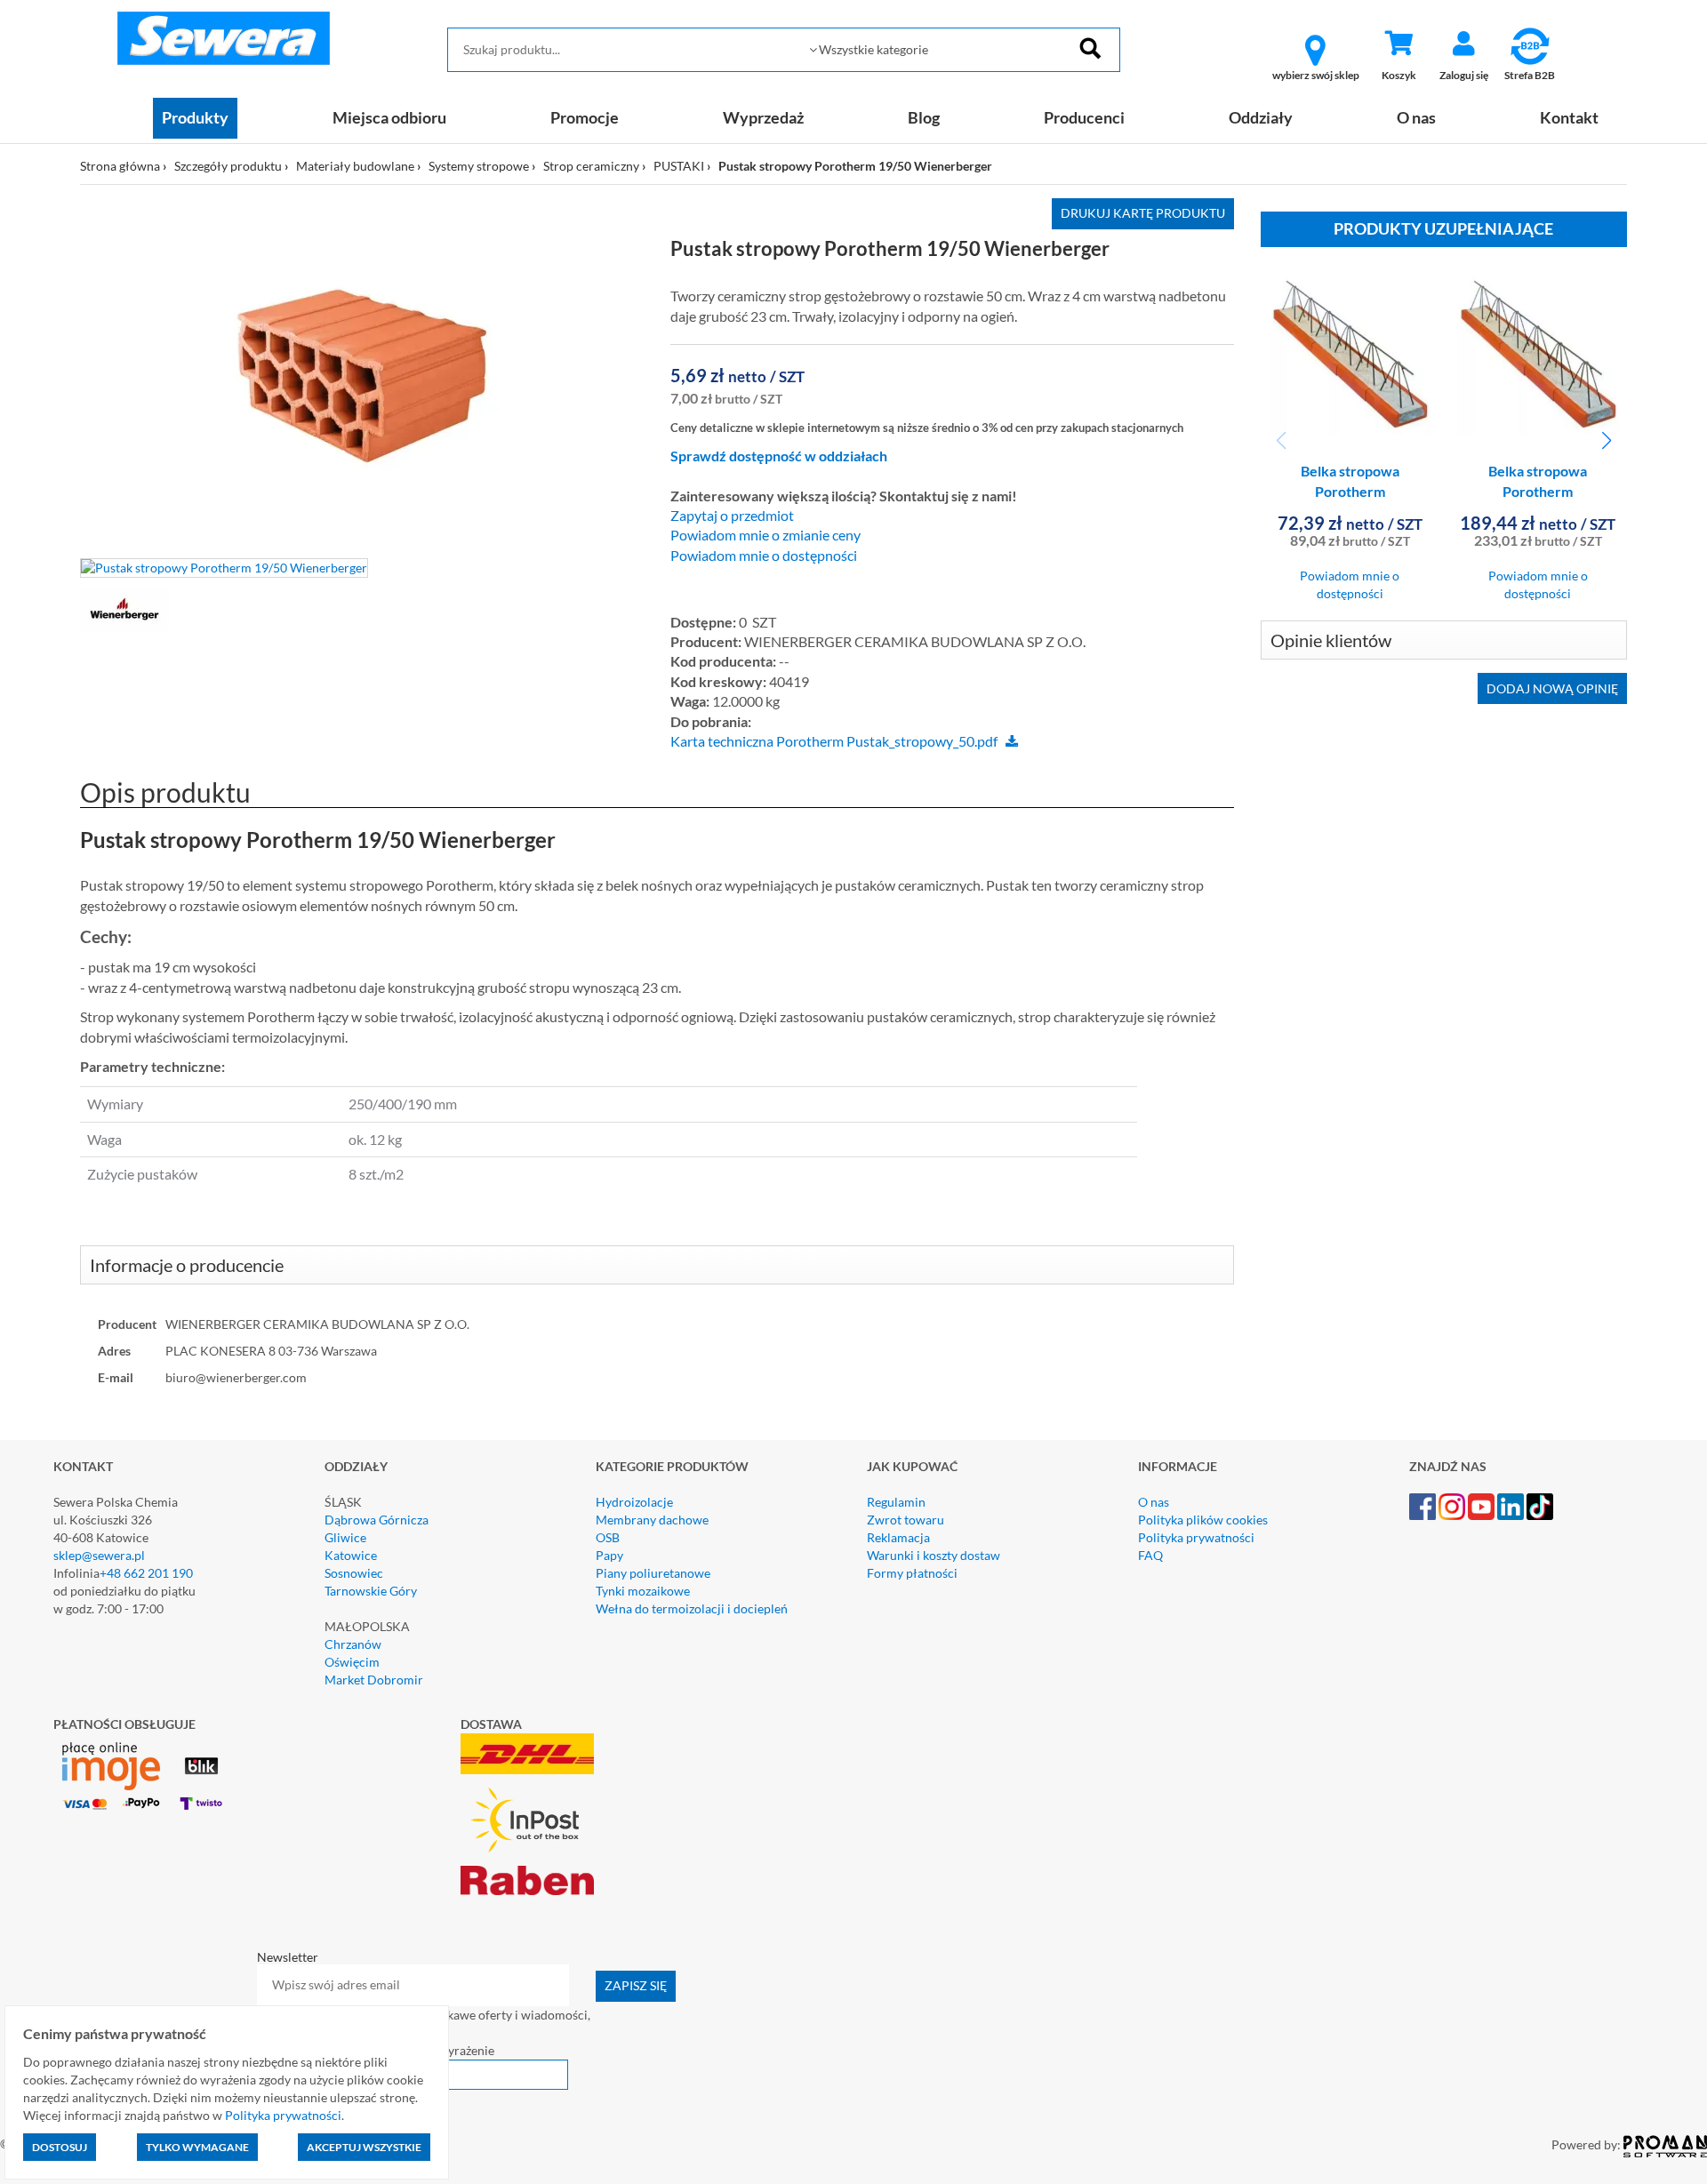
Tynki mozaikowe (643, 1591)
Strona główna (120, 166)
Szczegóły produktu (228, 166)
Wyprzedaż (763, 117)
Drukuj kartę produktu (1143, 213)
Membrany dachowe (652, 1520)
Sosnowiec (354, 1573)
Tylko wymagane (197, 2147)
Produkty (195, 117)
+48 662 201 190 (146, 1573)
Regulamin (896, 1502)
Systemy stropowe (479, 166)
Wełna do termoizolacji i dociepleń (692, 1608)
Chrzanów (353, 1644)
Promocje (585, 117)
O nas (1416, 117)
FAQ (1150, 1555)
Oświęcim (352, 1662)
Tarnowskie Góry (371, 1591)
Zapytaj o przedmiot (732, 516)
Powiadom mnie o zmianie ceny (765, 535)
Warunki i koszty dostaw (934, 1555)
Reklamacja (898, 1537)
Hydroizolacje (634, 1502)
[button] (1606, 441)
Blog (924, 117)
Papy (609, 1555)
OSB (608, 1537)
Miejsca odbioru (389, 117)
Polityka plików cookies (1203, 1520)
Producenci (1084, 117)
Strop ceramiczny (591, 166)
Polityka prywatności (1196, 1537)
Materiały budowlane (355, 166)
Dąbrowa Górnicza (377, 1520)
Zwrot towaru (906, 1520)
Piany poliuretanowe (653, 1573)
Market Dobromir (374, 1680)
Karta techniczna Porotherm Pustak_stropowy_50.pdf (834, 741)
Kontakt (1569, 117)
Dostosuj (60, 2147)
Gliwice (345, 1537)
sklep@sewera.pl (99, 1555)
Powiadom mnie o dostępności (764, 556)
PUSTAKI (679, 166)
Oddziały (1261, 117)
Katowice (351, 1555)
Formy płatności (912, 1573)
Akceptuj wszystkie (364, 2147)
